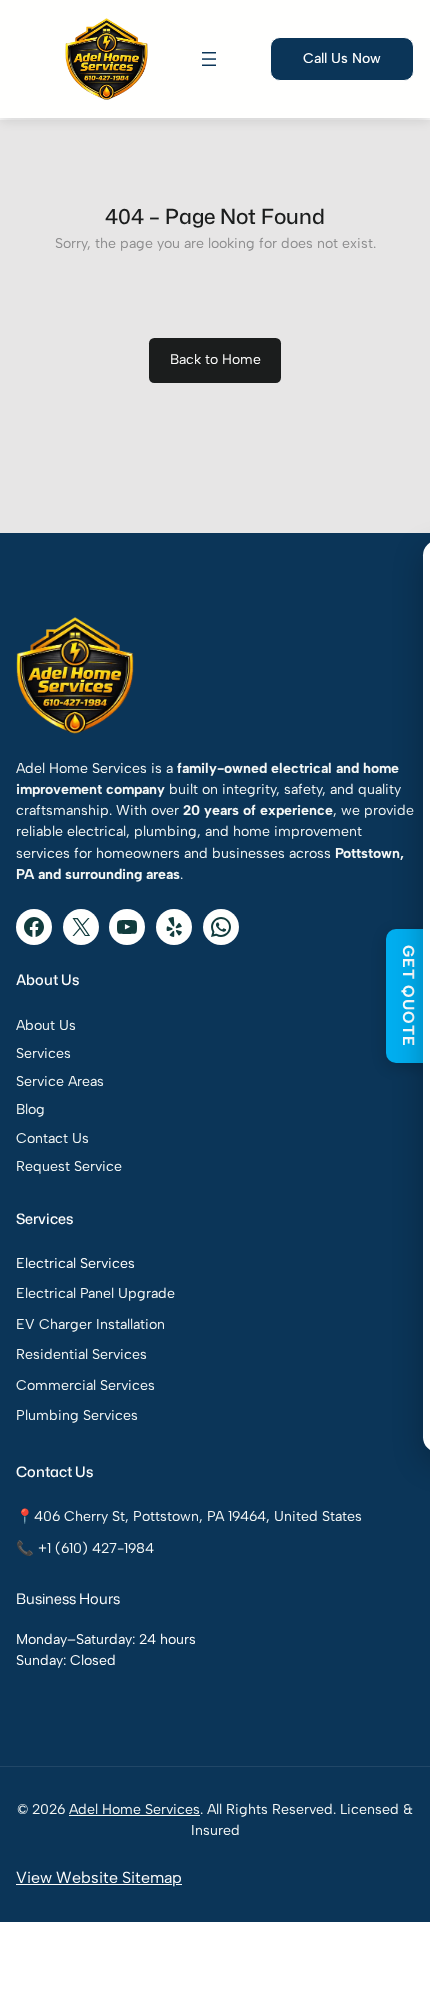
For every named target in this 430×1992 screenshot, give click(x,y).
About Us (46, 1025)
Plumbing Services (77, 1415)
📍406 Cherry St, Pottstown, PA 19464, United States (189, 1516)
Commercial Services (85, 1385)
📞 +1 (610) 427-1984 (85, 1548)
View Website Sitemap (99, 1877)
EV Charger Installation (90, 1324)
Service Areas (60, 1081)
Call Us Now (342, 58)
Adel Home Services (134, 1809)
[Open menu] (209, 59)
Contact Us (52, 1138)
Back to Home (215, 359)
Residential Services (81, 1354)
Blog (30, 1109)
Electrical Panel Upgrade (95, 1293)
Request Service (69, 1166)
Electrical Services (75, 1263)
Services (43, 1053)
